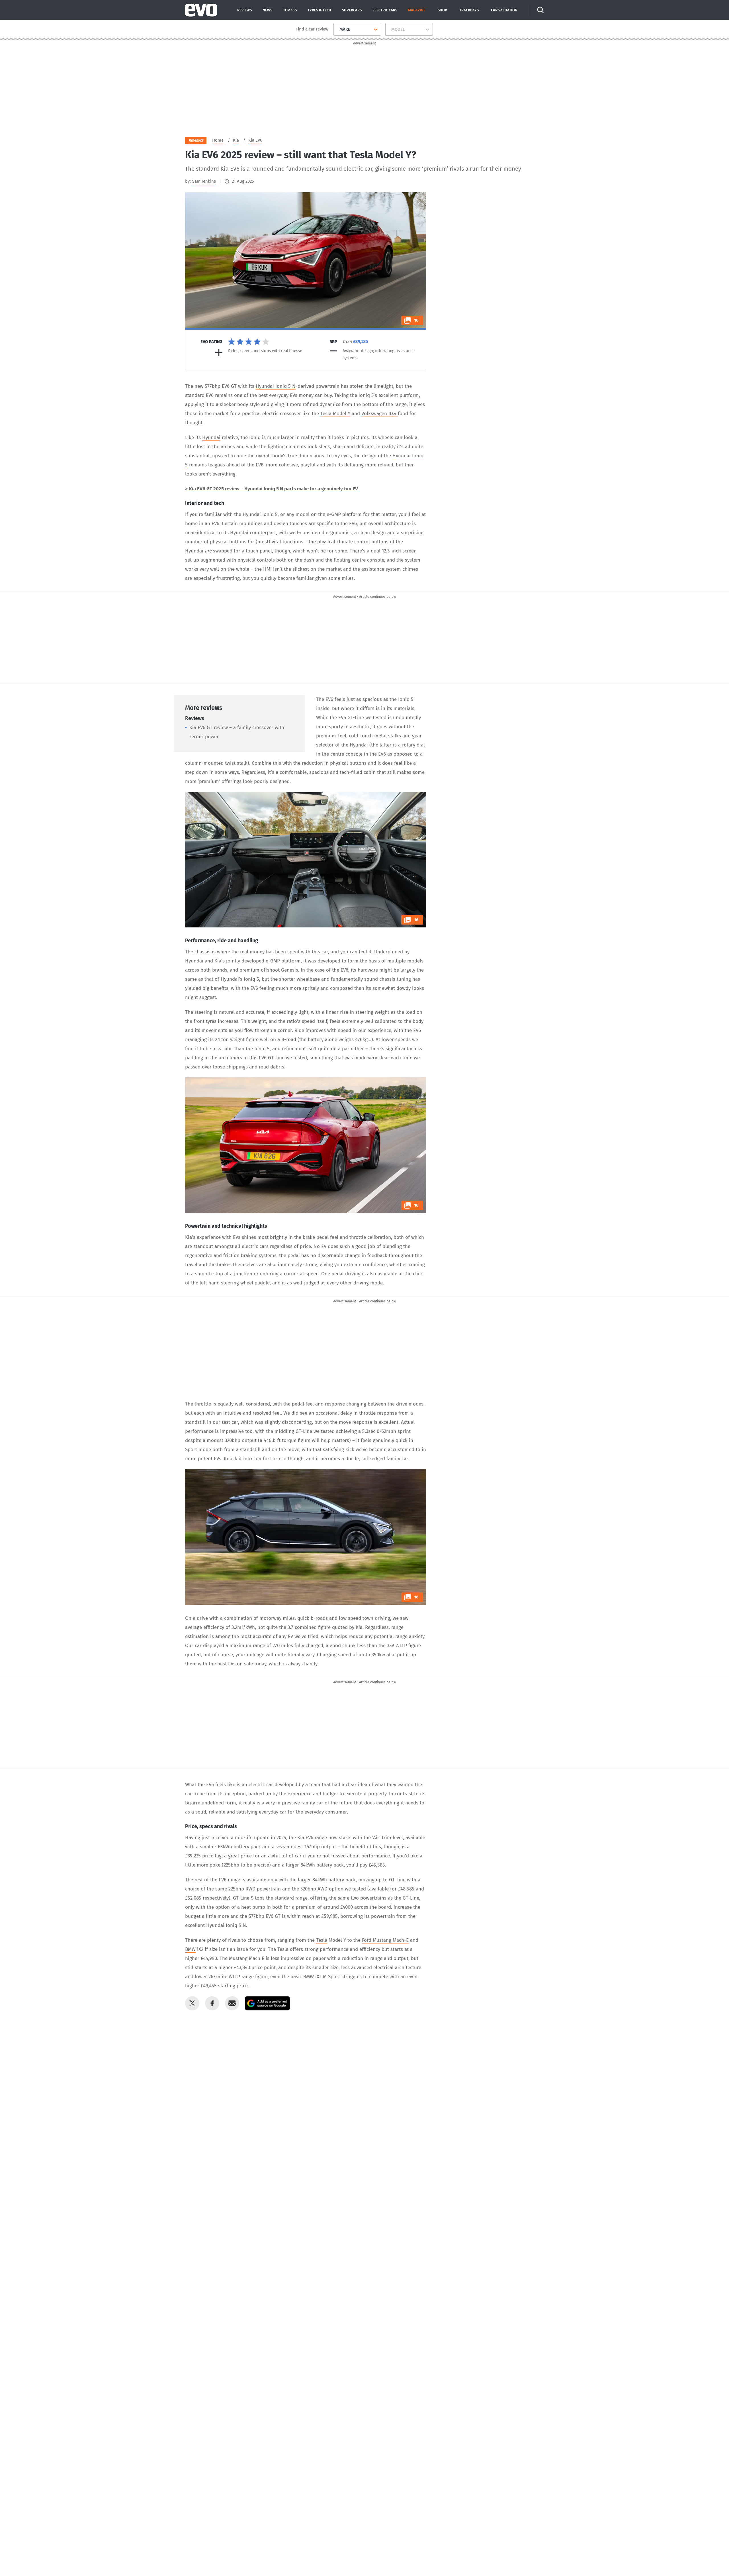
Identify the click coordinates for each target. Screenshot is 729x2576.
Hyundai (211, 438)
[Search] (540, 10)
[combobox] (337, 29)
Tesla (322, 1940)
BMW (190, 1949)
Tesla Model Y (335, 414)
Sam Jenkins (204, 181)
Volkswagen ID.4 (380, 414)
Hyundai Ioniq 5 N (276, 386)
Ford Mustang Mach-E (385, 1940)
